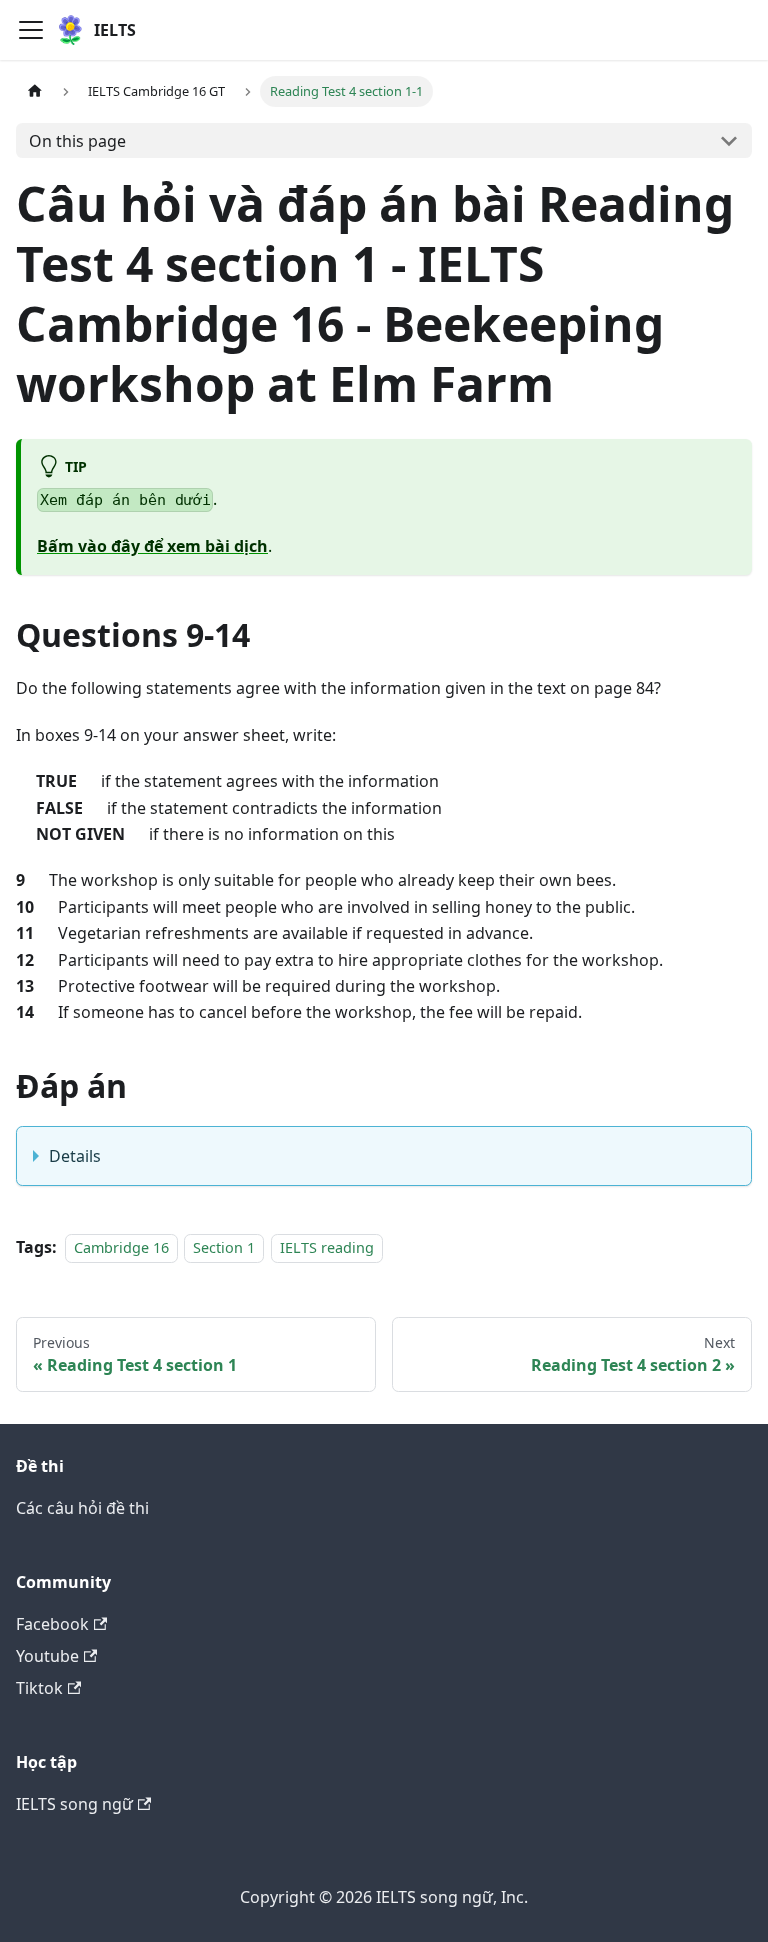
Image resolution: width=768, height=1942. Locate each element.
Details (75, 1156)
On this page (77, 141)
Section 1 (224, 1247)
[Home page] (35, 91)
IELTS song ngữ (74, 1804)
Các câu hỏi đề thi (82, 1508)
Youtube (47, 1656)
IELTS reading (327, 1247)
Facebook (52, 1624)
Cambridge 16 (121, 1247)
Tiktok (39, 1688)
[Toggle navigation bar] (31, 30)
